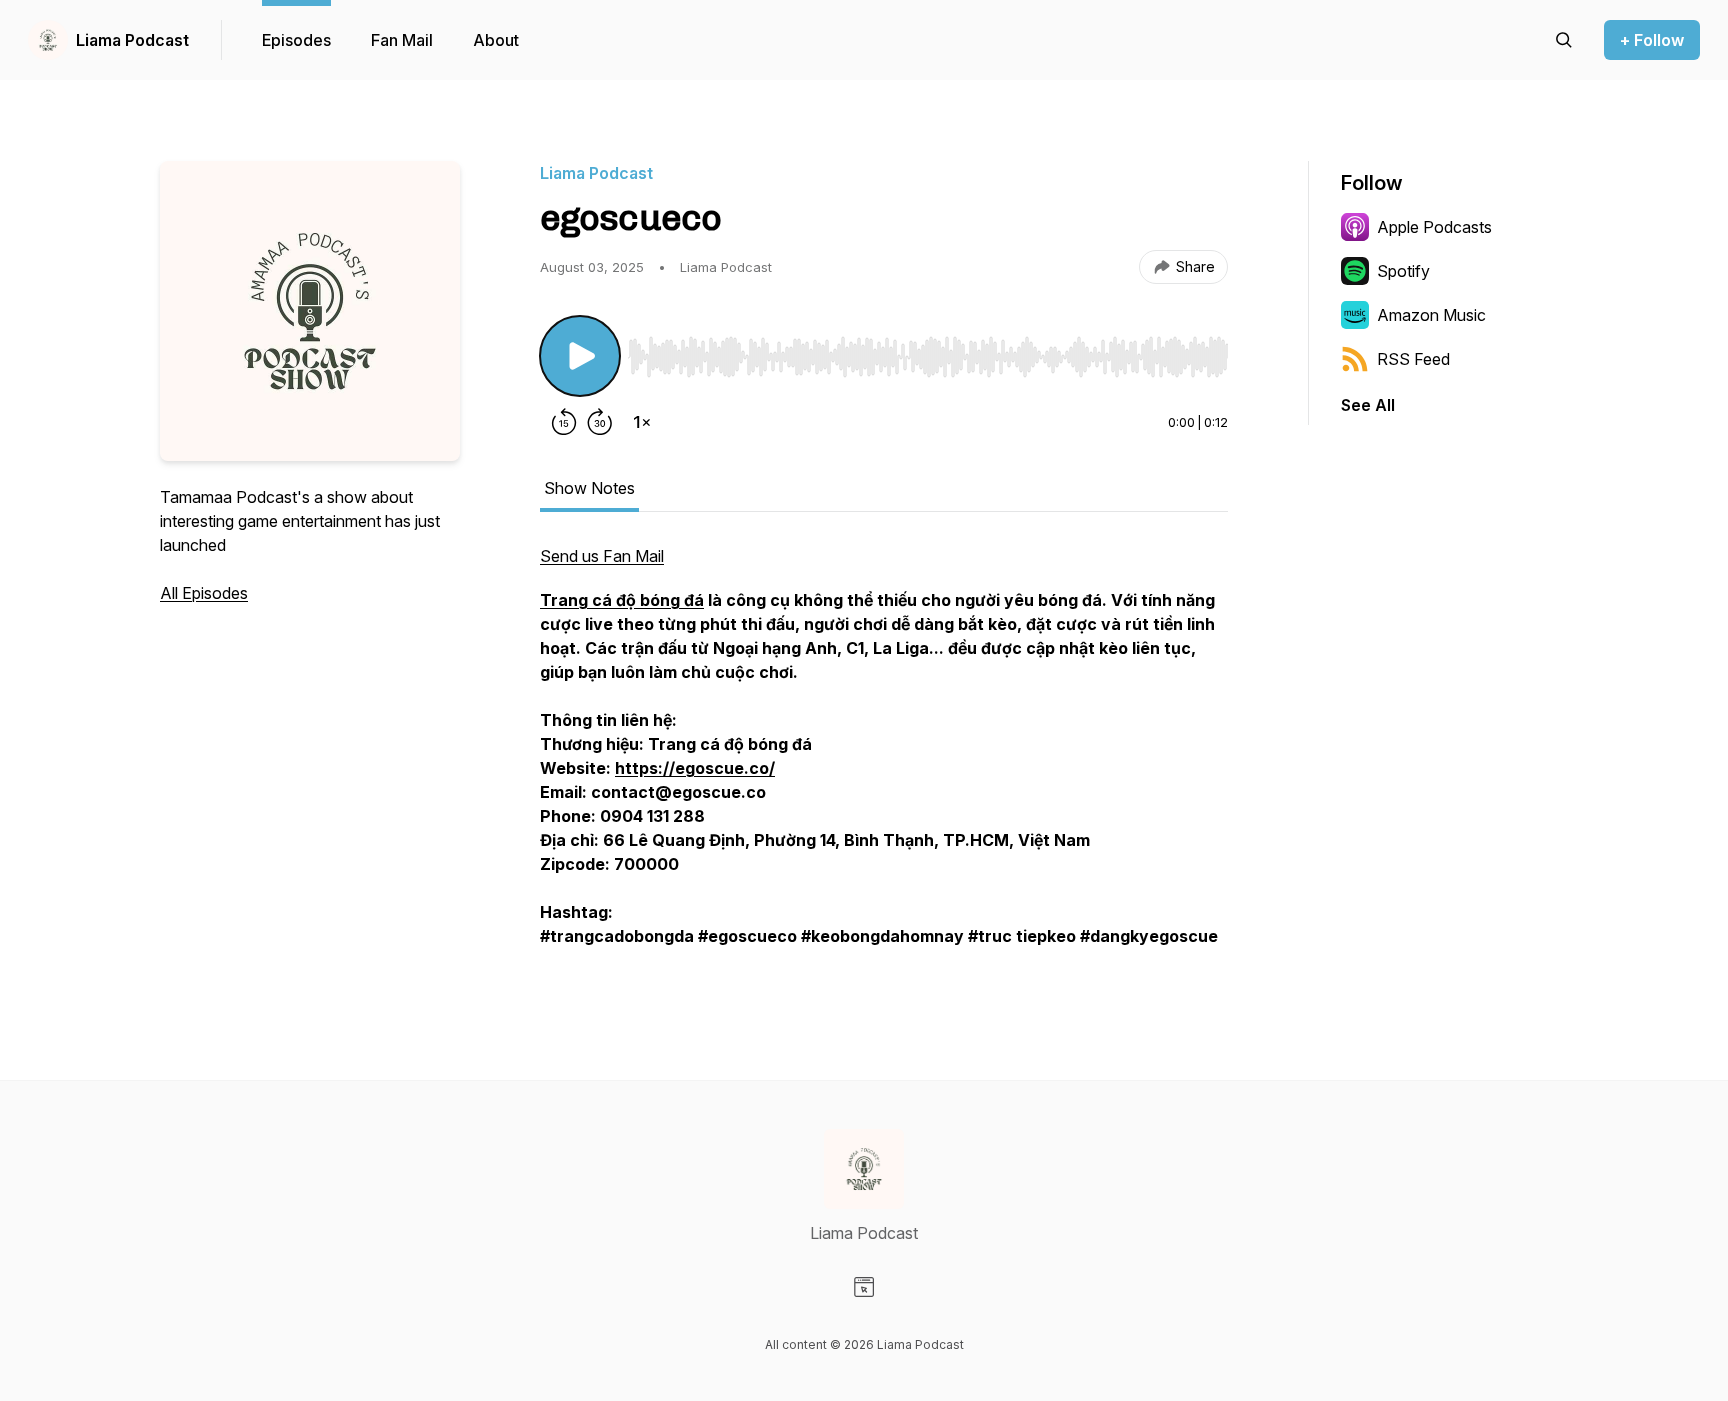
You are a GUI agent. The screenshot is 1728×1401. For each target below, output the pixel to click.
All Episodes (204, 593)
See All (1368, 405)
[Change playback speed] (642, 422)
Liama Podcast (132, 40)
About (496, 40)
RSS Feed (1413, 359)
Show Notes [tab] (589, 488)
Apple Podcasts (1434, 227)
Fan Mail (402, 40)
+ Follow (1652, 40)
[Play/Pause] (580, 356)
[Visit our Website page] (864, 1287)
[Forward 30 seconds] (600, 422)
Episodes (296, 40)
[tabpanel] (884, 756)
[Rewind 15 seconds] (564, 422)
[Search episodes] (1564, 40)
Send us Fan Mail (602, 556)
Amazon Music (1431, 315)
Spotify (1403, 271)
